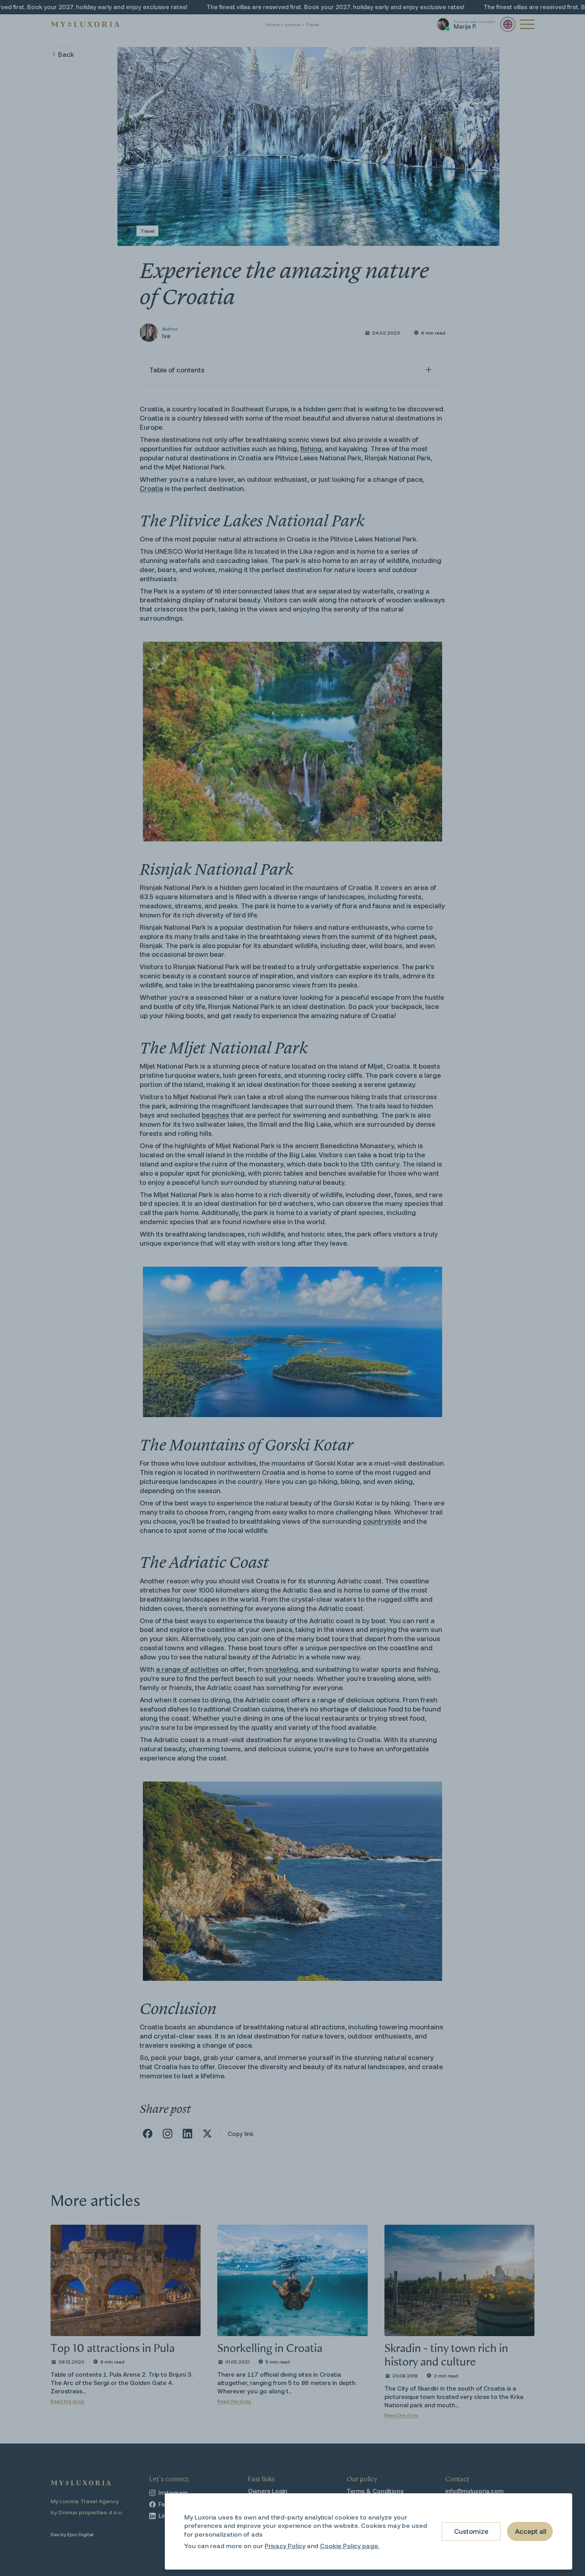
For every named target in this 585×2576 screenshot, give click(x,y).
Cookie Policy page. (350, 2546)
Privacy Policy (285, 2546)
